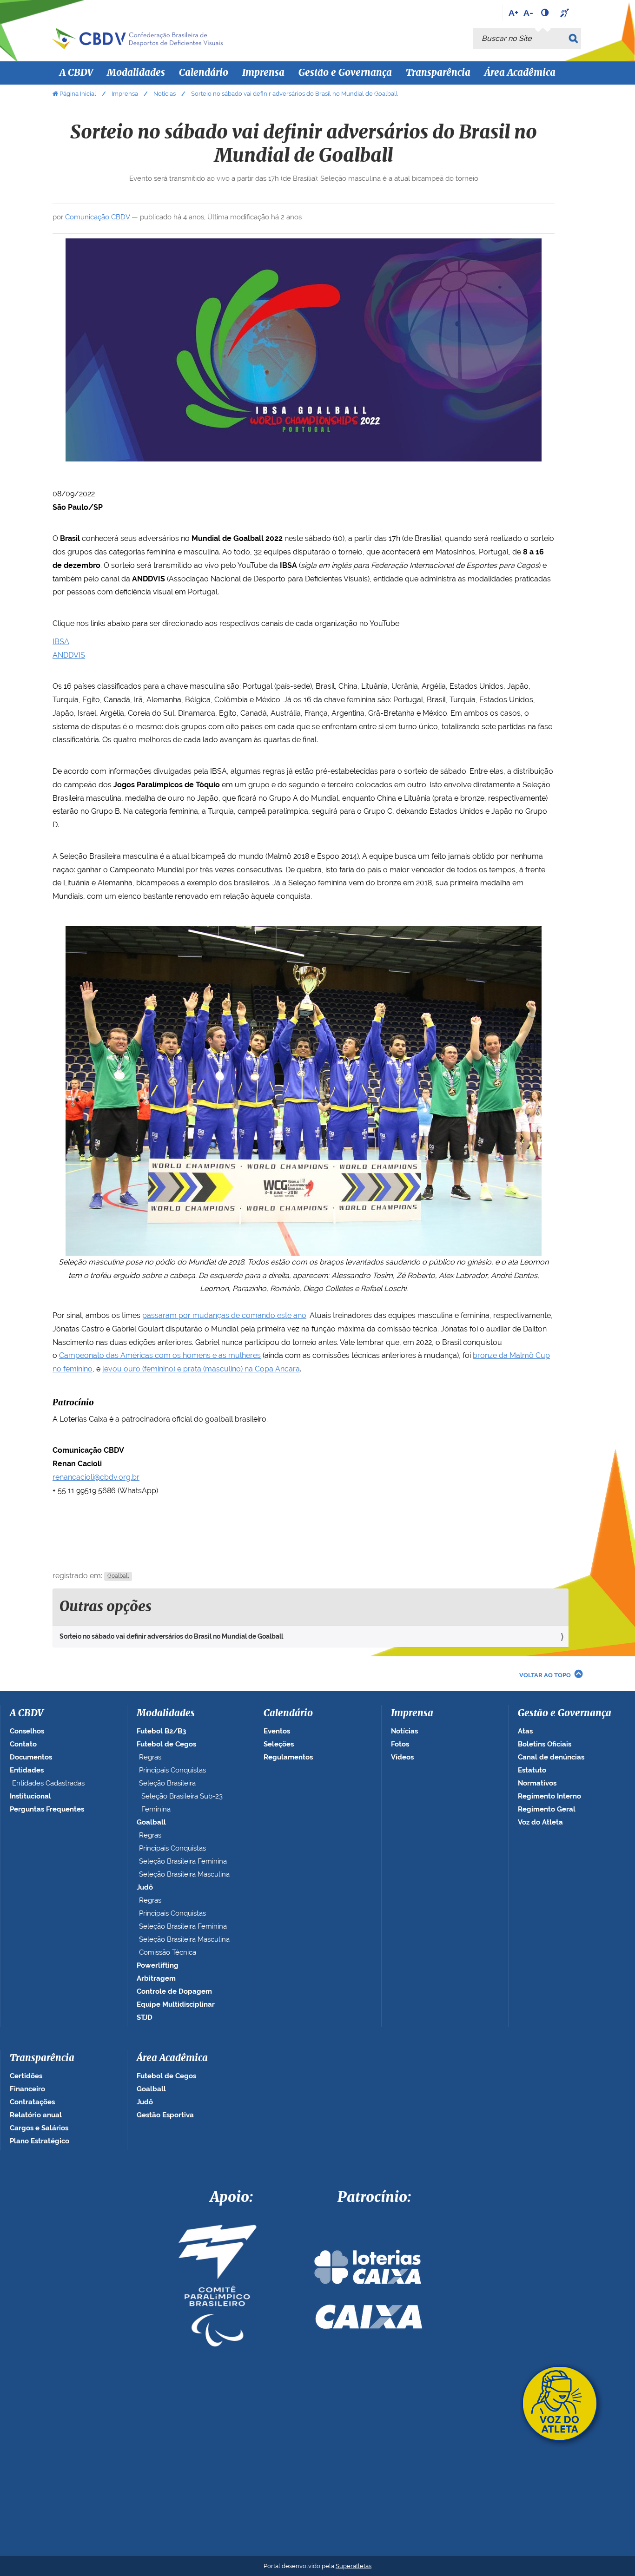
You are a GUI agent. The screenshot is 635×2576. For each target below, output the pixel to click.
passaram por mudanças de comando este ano (224, 1315)
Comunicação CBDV (97, 217)
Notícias (165, 94)
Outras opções (106, 1607)
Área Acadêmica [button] (520, 73)
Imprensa (125, 94)
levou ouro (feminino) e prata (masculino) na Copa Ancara (201, 1369)
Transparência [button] (438, 73)
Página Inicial (78, 94)
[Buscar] (575, 38)
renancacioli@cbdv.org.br (96, 1477)
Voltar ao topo (545, 1675)
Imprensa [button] (263, 73)
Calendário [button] (204, 73)
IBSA (61, 642)
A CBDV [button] (76, 73)
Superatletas (354, 2566)
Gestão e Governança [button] (345, 73)
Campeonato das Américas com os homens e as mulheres (160, 1355)
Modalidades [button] (136, 73)
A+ (513, 13)
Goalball (118, 1576)
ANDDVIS (69, 655)
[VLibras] (566, 13)
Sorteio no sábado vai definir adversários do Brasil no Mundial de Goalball (171, 1636)
